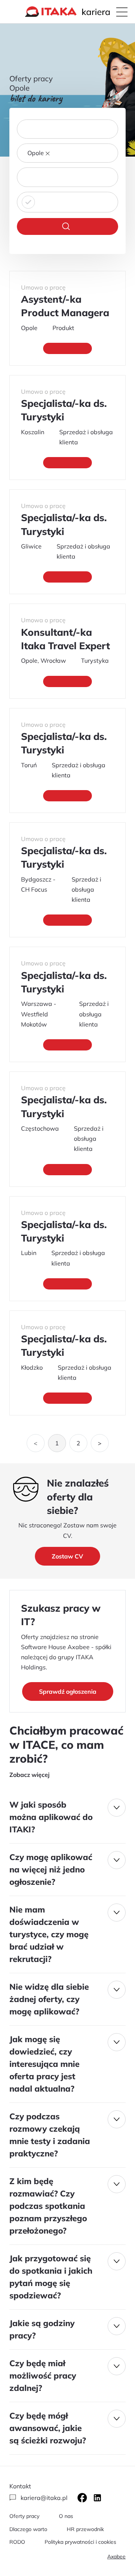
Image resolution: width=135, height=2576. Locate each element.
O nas (66, 2516)
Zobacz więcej (29, 1775)
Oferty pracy (24, 2516)
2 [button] (78, 1443)
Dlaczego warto (28, 2529)
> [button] (100, 1443)
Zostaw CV (67, 1556)
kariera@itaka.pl (44, 2498)
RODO (17, 2542)
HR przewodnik (85, 2529)
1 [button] (57, 1443)
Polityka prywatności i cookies (80, 2542)
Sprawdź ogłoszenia (68, 1691)
